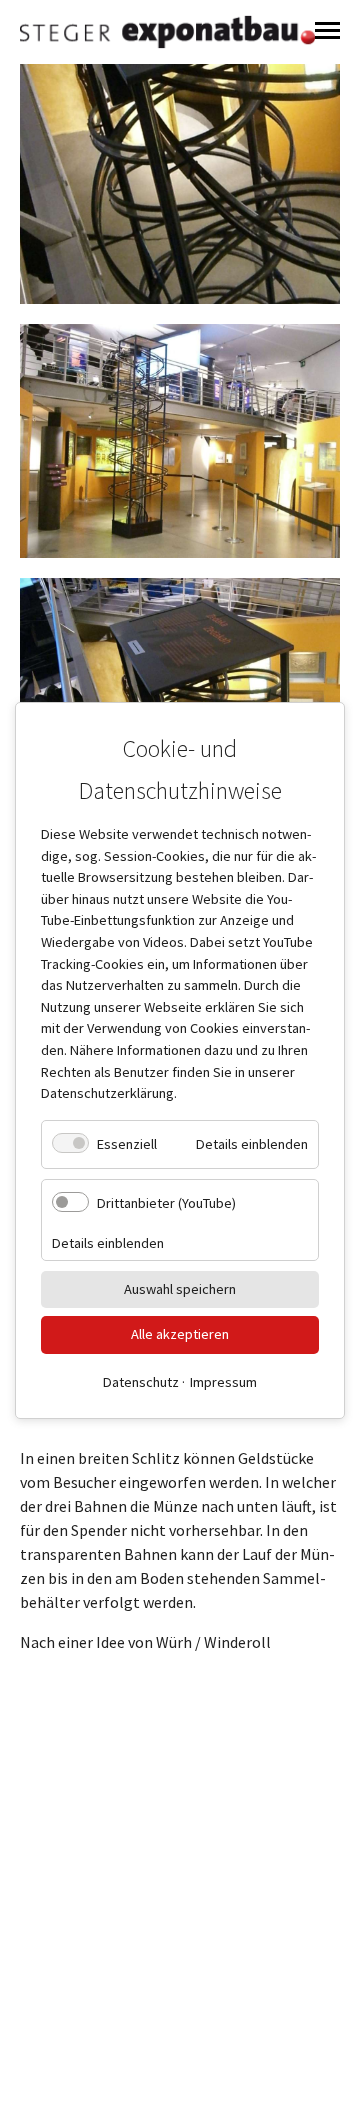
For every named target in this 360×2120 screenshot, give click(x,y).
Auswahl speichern (180, 1288)
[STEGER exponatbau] (167, 32)
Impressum (223, 1381)
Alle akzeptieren (180, 1334)
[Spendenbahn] (180, 440)
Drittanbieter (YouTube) (166, 1203)
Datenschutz (141, 1381)
